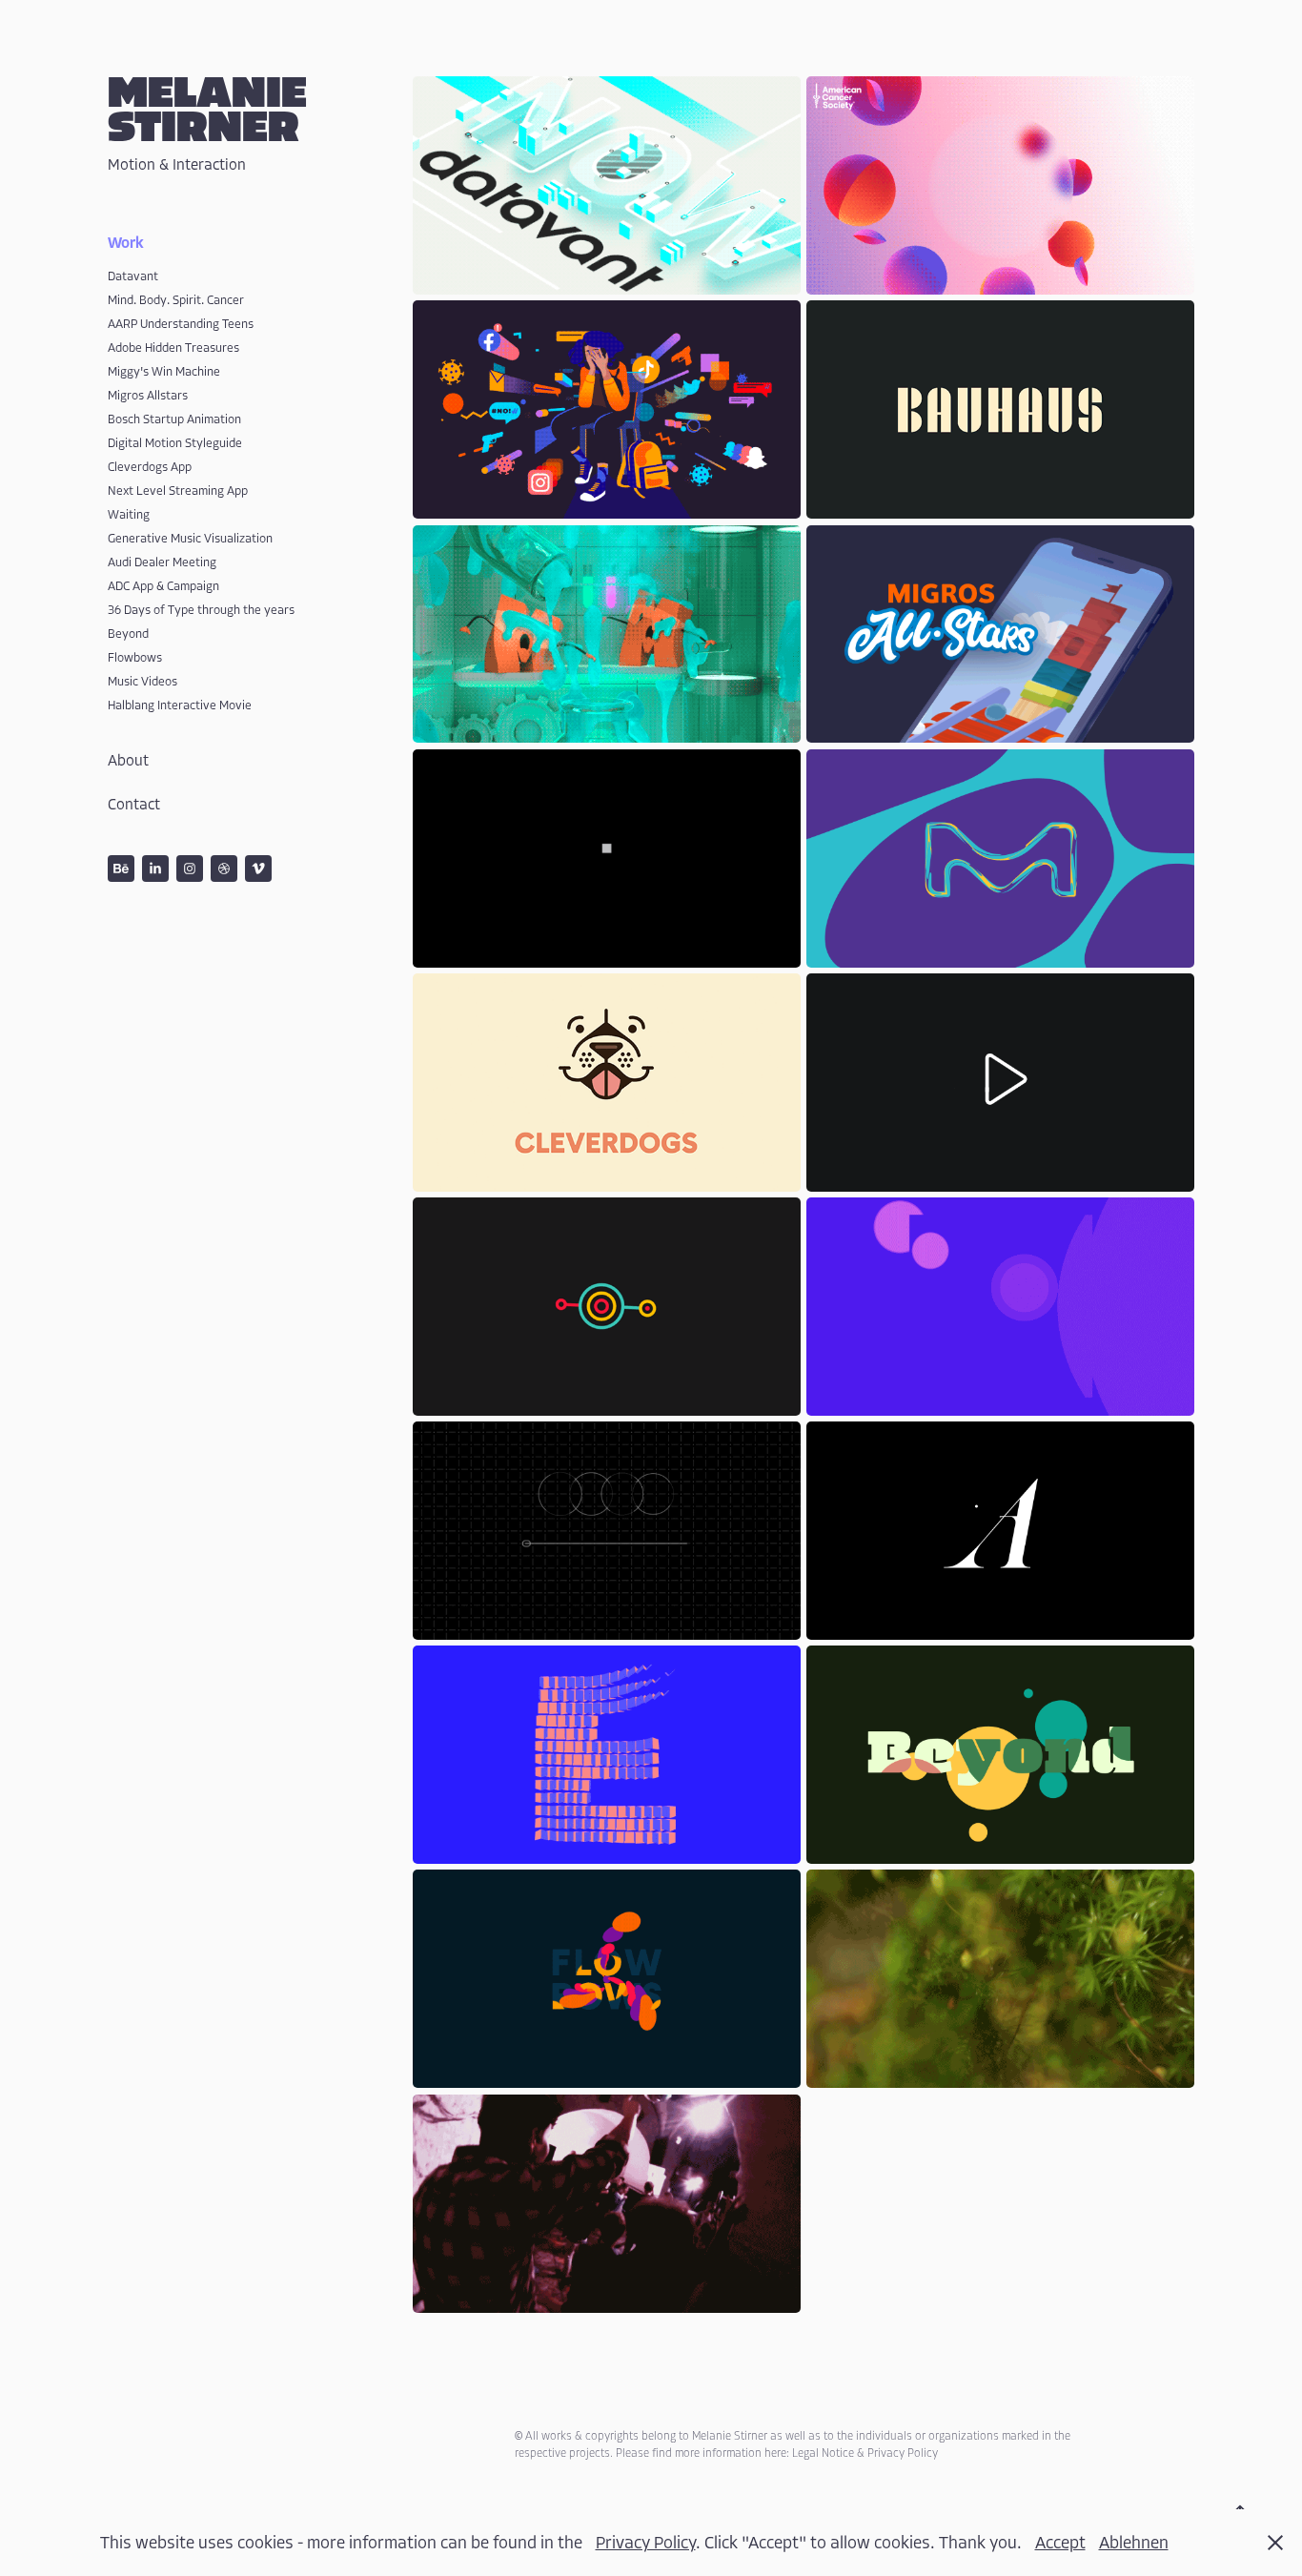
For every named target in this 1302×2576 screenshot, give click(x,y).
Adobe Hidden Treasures (173, 348)
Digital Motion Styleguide (175, 443)
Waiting (129, 514)
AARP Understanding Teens (181, 324)
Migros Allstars (148, 395)
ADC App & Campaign (163, 586)
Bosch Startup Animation (174, 419)
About (128, 761)
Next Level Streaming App (178, 491)
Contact (134, 805)
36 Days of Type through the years (201, 610)
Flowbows (135, 657)
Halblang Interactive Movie (180, 705)
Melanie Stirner (213, 111)
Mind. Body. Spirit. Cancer (176, 300)
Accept (1060, 2543)
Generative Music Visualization (190, 538)
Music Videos (142, 681)
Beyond (128, 634)
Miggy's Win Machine (164, 371)
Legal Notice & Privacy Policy (865, 2453)
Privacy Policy (646, 2543)
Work (126, 243)
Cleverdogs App (150, 467)
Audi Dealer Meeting (162, 562)
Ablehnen (1134, 2543)
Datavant (133, 276)
